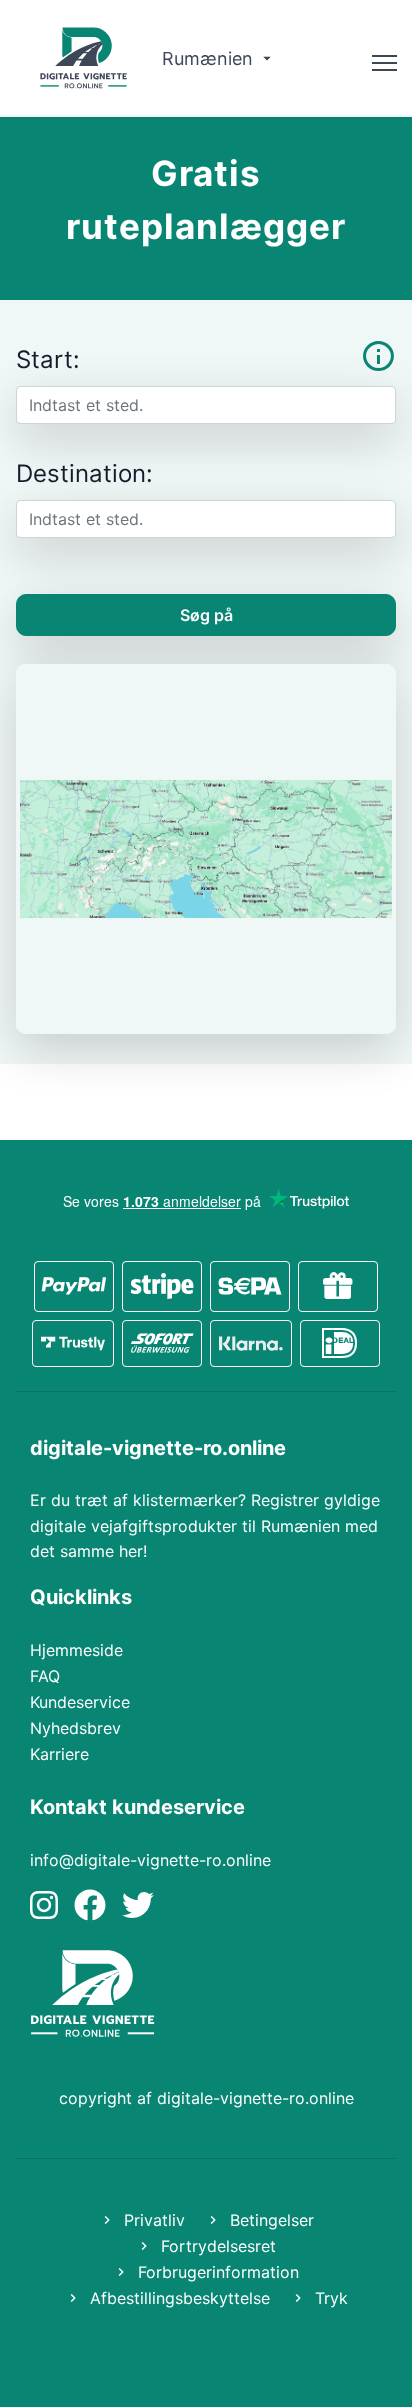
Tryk (329, 2298)
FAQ (45, 1676)
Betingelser (269, 2220)
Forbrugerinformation (216, 2272)
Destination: (84, 473)
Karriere (59, 1754)
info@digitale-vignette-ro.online (150, 1860)
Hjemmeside (76, 1650)
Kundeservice (80, 1702)
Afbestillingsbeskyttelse (177, 2298)
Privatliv (152, 2220)
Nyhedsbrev (75, 1728)
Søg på (206, 615)
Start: (48, 359)
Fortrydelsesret (216, 2246)
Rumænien (210, 58)
